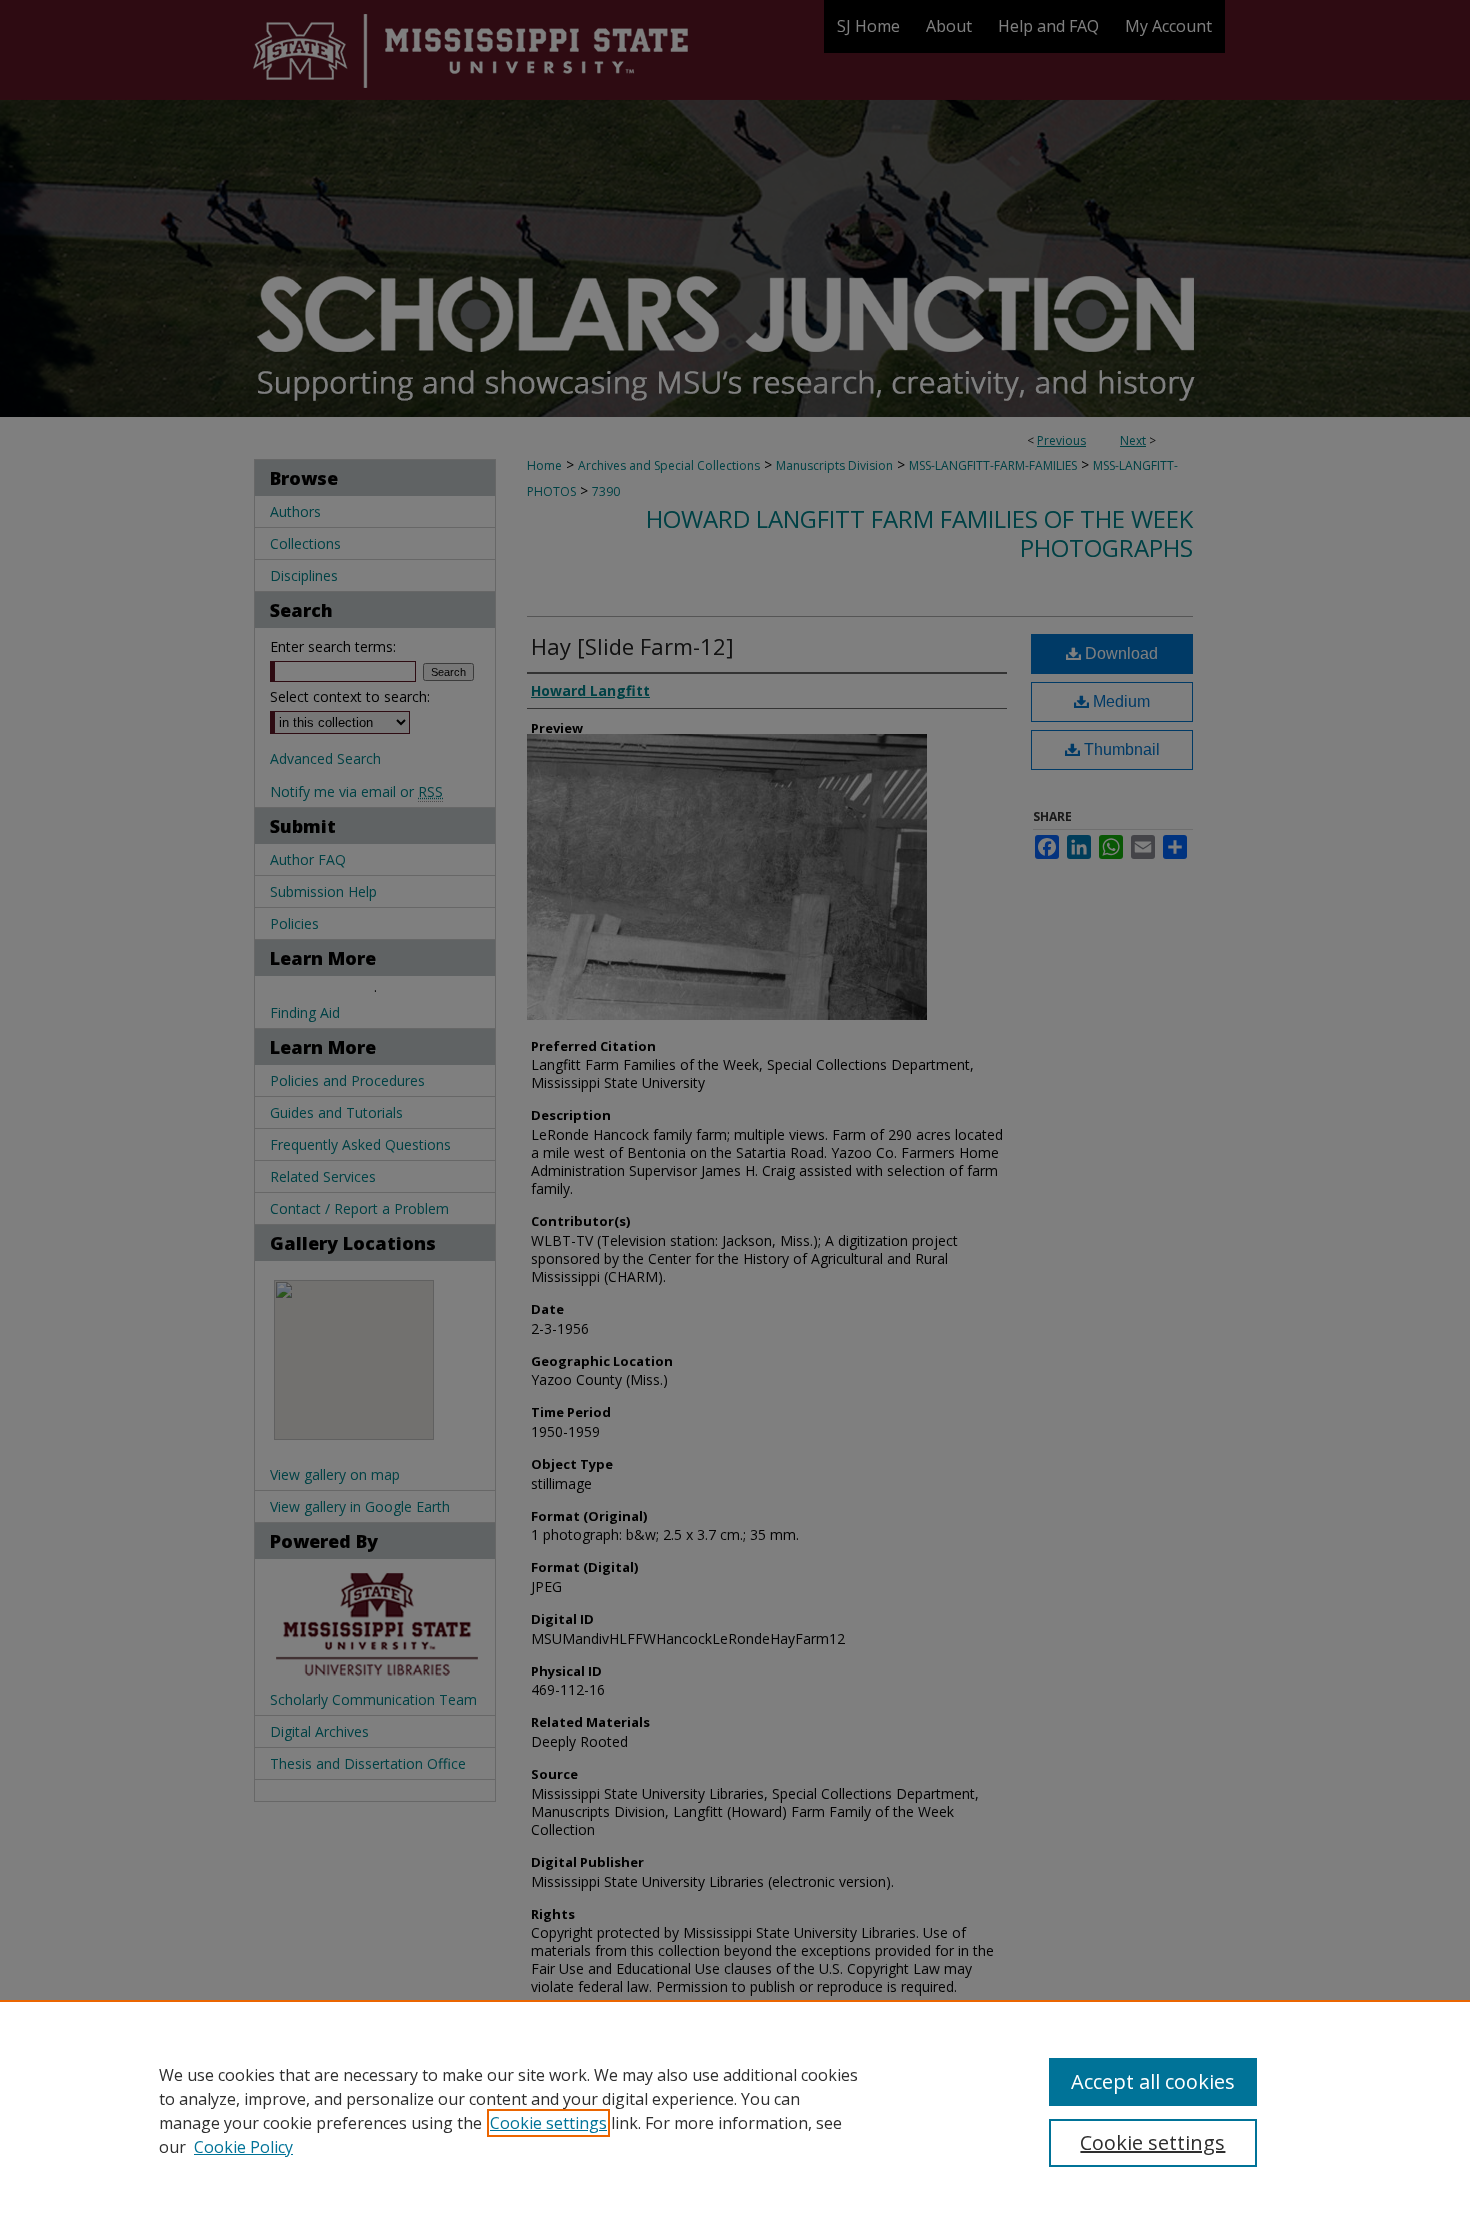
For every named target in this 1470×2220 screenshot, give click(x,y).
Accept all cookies (1153, 2081)
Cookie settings (548, 2123)
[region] (735, 2110)
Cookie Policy (243, 2147)
